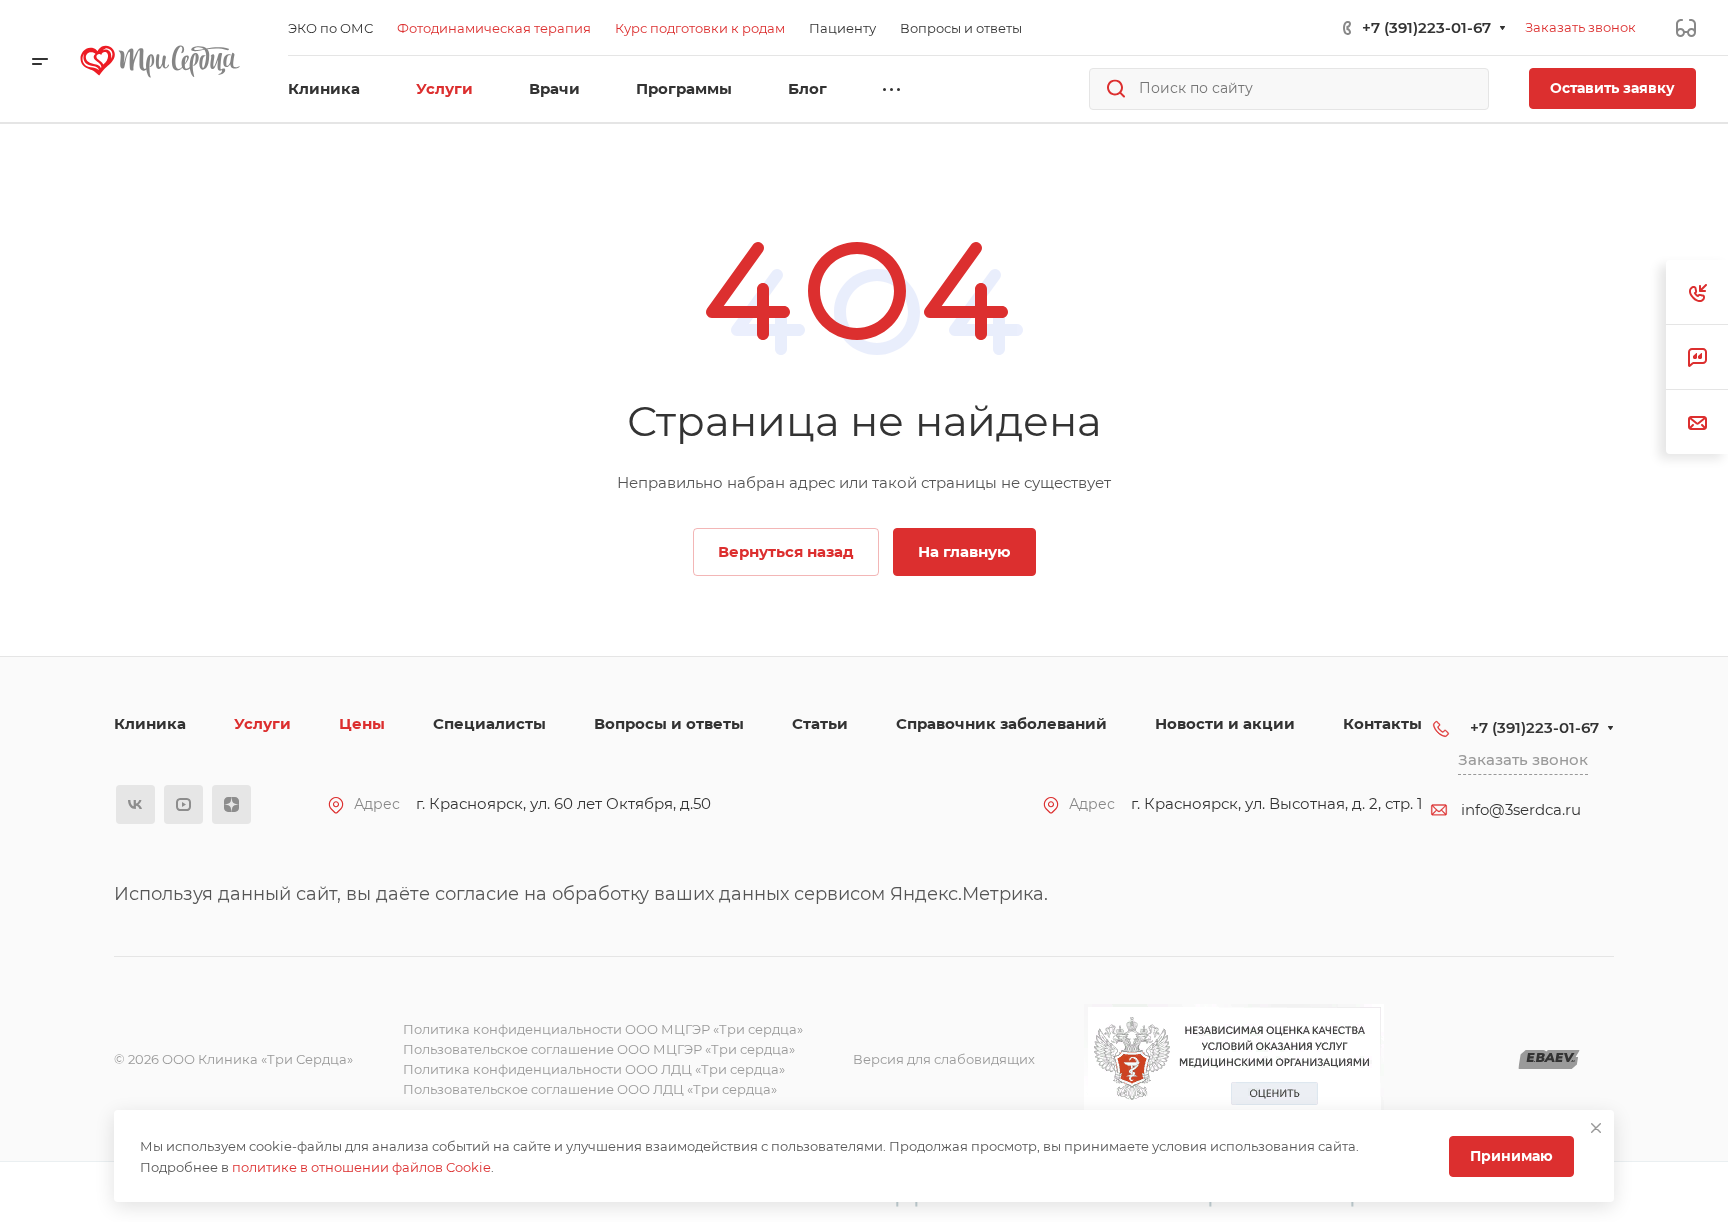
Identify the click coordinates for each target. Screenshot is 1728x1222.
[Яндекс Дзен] (231, 804)
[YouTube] (183, 804)
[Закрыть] (1596, 1128)
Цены (362, 723)
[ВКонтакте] (135, 804)
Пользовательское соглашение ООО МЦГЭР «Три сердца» (599, 1049)
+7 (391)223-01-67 (1426, 27)
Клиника (150, 723)
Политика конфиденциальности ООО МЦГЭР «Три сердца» (603, 1029)
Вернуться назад (786, 551)
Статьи (820, 723)
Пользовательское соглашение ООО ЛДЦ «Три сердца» (590, 1089)
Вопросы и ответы (669, 723)
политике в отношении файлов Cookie (361, 1167)
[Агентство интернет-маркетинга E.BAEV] (1549, 1059)
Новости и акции (1225, 723)
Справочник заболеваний (1001, 723)
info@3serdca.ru (1521, 809)
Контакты (1382, 723)
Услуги (262, 723)
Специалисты (489, 723)
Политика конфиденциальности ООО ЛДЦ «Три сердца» (594, 1069)
